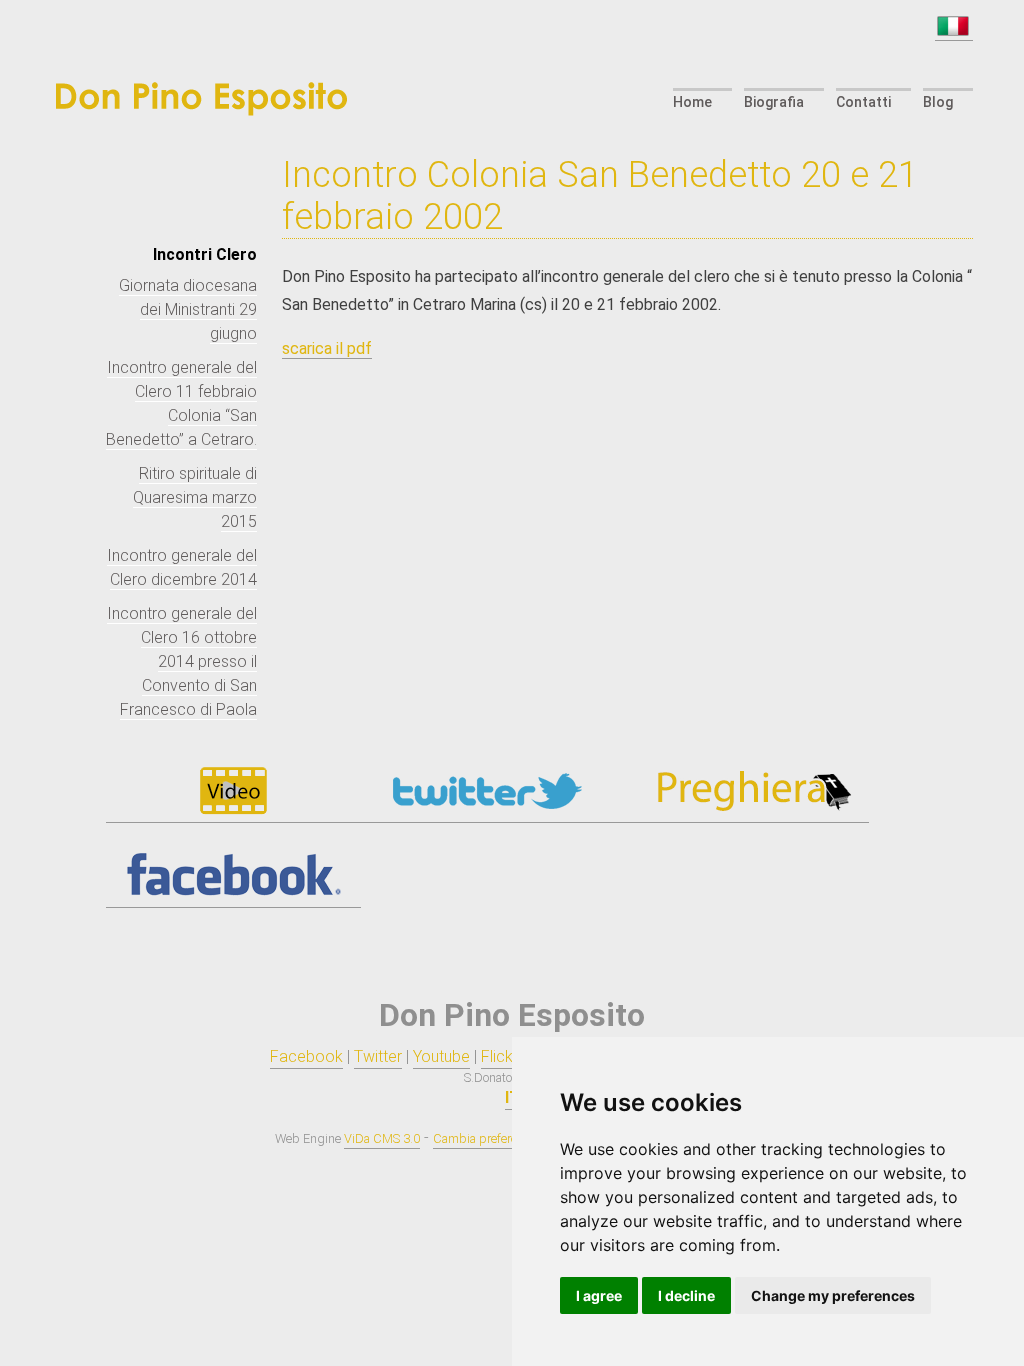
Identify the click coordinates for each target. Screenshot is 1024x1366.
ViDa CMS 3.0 (382, 1138)
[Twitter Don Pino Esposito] (487, 813)
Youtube (441, 1056)
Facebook (306, 1056)
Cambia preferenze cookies (506, 1138)
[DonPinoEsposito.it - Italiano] (954, 31)
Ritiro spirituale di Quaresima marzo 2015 (195, 497)
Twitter (378, 1056)
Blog (938, 102)
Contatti (863, 102)
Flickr (499, 1056)
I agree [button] (599, 1295)
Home (692, 102)
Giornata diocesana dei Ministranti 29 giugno (188, 309)
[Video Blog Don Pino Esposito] (233, 813)
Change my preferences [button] (833, 1295)
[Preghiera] (741, 813)
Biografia (774, 102)
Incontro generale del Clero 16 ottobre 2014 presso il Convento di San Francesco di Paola (182, 661)
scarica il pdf (327, 348)
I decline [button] (686, 1295)
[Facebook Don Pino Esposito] (233, 898)
